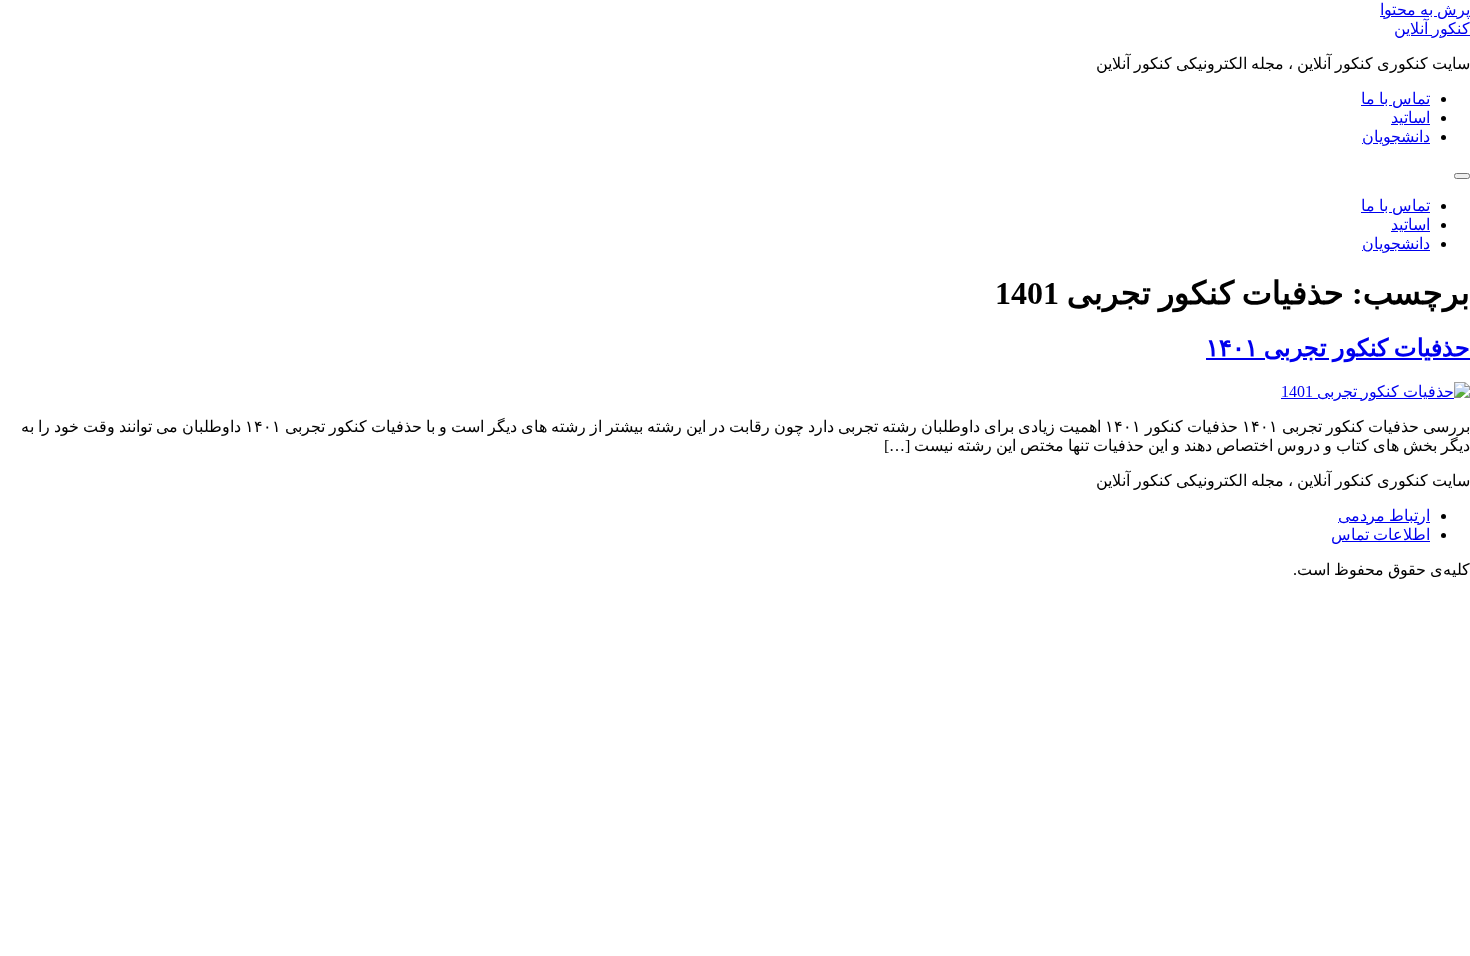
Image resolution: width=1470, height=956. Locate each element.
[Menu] (1462, 176)
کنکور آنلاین (1432, 28)
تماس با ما (1395, 98)
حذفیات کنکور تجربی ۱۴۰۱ (1338, 348)
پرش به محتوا (1425, 9)
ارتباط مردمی (1384, 515)
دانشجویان (1396, 136)
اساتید (1410, 117)
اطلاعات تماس (1380, 534)
